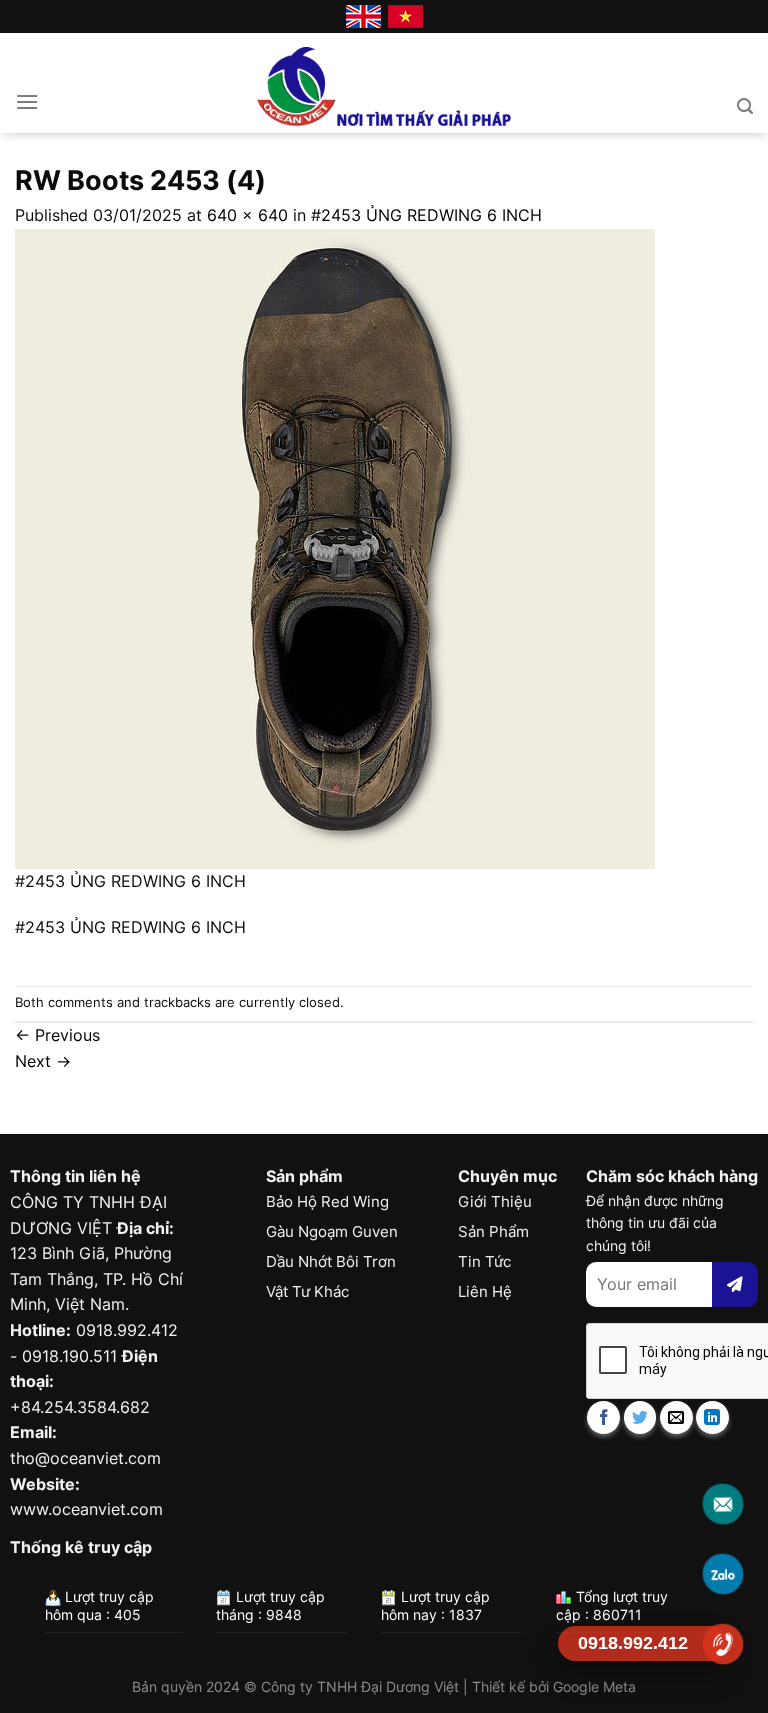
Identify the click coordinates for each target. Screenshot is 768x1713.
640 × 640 (247, 215)
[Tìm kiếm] (745, 106)
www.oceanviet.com (86, 1509)
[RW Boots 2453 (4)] (335, 547)
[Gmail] (723, 1503)
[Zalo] (723, 1573)
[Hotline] (723, 1643)
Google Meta (594, 1686)
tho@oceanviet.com (85, 1458)
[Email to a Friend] (676, 1417)
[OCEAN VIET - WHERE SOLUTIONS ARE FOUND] (384, 83)
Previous (57, 1035)
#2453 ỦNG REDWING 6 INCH (426, 215)
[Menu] (27, 101)
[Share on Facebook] (603, 1417)
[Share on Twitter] (640, 1417)
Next (43, 1061)
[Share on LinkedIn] (712, 1417)
